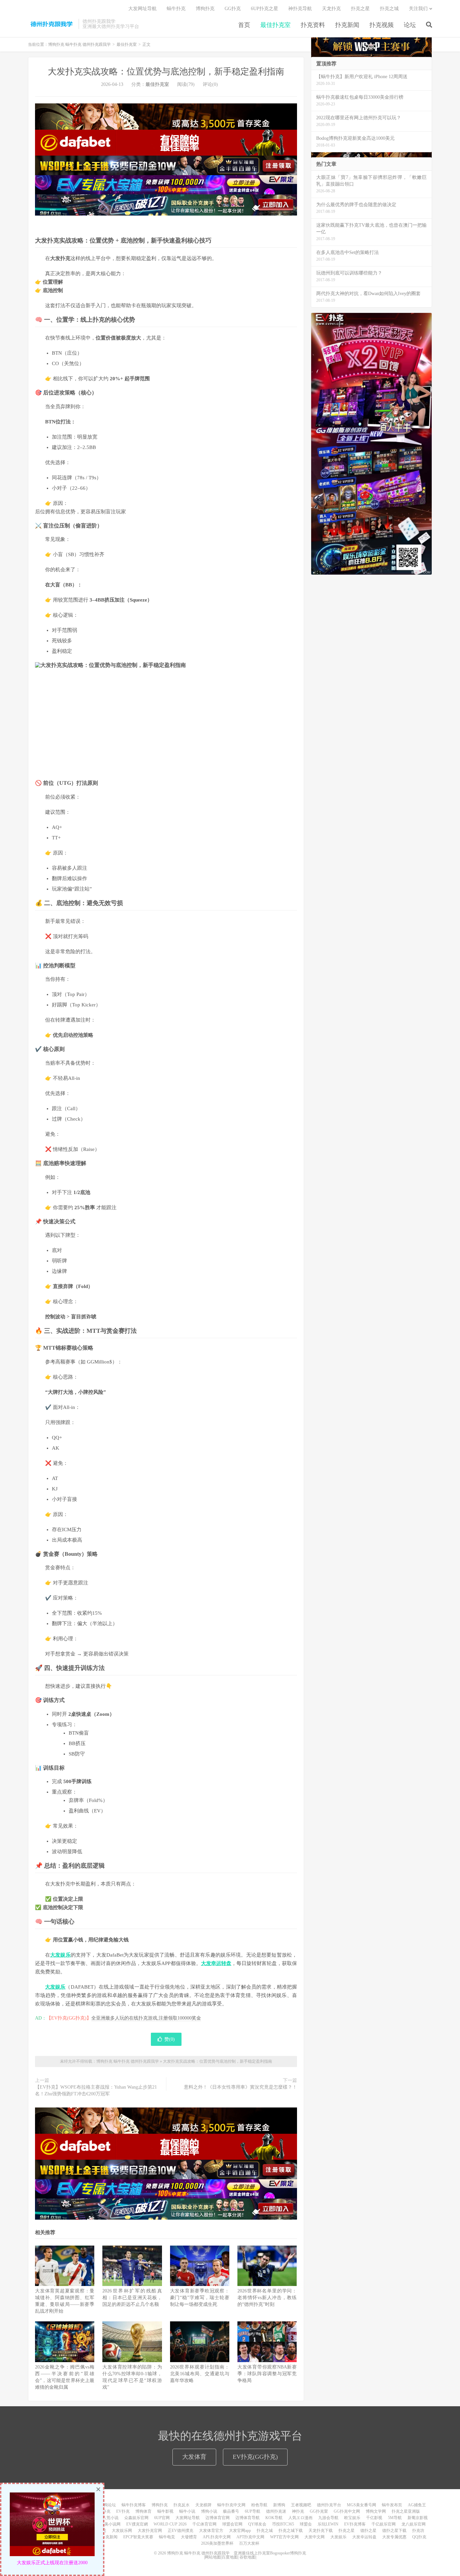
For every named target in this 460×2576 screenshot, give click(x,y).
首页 (244, 25)
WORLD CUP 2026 (170, 2524)
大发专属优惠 (394, 2537)
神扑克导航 (300, 9)
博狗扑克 (205, 9)
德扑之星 (368, 2531)
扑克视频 (382, 25)
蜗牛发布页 (392, 2505)
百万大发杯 (249, 2543)
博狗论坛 (108, 2505)
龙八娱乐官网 (414, 2524)
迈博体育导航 (248, 2518)
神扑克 (298, 2511)
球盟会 (306, 2524)
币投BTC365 (283, 2524)
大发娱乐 (338, 2537)
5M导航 (395, 2518)
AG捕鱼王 (417, 2505)
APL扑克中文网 (217, 2537)
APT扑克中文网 (250, 2537)
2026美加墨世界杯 (217, 2543)
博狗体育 (143, 2511)
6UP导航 (253, 2511)
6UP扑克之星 (265, 9)
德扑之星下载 (394, 2531)
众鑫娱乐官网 (136, 2518)
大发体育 (194, 2457)
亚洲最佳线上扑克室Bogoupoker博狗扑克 (269, 2553)
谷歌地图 (248, 2557)
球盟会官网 (232, 2524)
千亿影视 (374, 2518)
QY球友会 (257, 2524)
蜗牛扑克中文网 (231, 2505)
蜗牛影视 (165, 2511)
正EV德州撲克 (180, 2531)
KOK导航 (274, 2518)
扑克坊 (418, 2531)
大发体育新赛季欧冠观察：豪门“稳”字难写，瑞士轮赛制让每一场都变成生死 (200, 2298)
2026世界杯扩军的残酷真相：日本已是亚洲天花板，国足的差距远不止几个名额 (132, 2298)
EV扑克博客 (355, 2524)
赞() (170, 2039)
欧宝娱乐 (352, 2518)
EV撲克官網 (137, 2524)
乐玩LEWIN (328, 2524)
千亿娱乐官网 (384, 2524)
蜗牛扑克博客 (134, 2505)
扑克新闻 (347, 25)
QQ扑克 (419, 2537)
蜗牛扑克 (176, 9)
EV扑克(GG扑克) (255, 2457)
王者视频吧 (301, 2505)
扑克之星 (360, 9)
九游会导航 (328, 2518)
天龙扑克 (331, 9)
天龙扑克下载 (321, 2531)
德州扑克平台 (329, 2505)
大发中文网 (315, 2537)
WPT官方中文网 (284, 2537)
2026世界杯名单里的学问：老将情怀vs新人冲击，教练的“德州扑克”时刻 (267, 2298)
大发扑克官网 (150, 2531)
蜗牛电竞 (167, 2537)
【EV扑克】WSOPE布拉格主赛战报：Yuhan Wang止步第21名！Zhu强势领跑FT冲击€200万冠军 (96, 2090)
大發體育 (189, 2537)
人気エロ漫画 (300, 2518)
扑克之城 (389, 9)
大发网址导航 (142, 9)
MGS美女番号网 (362, 2505)
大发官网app (240, 2531)
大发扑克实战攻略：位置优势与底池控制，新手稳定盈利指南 (166, 72)
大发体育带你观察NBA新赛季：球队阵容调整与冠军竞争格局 (267, 2374)
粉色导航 (259, 2505)
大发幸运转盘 (364, 2537)
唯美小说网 (110, 2524)
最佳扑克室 (275, 25)
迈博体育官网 (218, 2518)
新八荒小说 (108, 2518)
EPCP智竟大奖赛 (138, 2537)
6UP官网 (162, 2518)
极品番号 (231, 2511)
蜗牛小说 (187, 2511)
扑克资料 (313, 25)
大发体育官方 (211, 2531)
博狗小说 (209, 2511)
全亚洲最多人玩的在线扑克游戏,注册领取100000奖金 (146, 2018)
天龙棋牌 (203, 2505)
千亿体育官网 (204, 2524)
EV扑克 (123, 2511)
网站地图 (213, 2557)
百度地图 (230, 2557)
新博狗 (279, 2505)
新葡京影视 (418, 2518)
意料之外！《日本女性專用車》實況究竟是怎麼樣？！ (240, 2087)
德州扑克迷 (276, 2511)
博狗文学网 (376, 2511)
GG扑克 (233, 9)
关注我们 (418, 9)
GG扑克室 (319, 2511)
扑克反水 (182, 2505)
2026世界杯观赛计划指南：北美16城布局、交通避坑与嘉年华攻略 (200, 2374)
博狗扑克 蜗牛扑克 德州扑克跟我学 (52, 24)
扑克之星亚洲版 (406, 2511)
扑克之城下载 (291, 2531)
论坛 (410, 25)
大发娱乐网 (122, 2531)
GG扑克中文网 (347, 2511)
